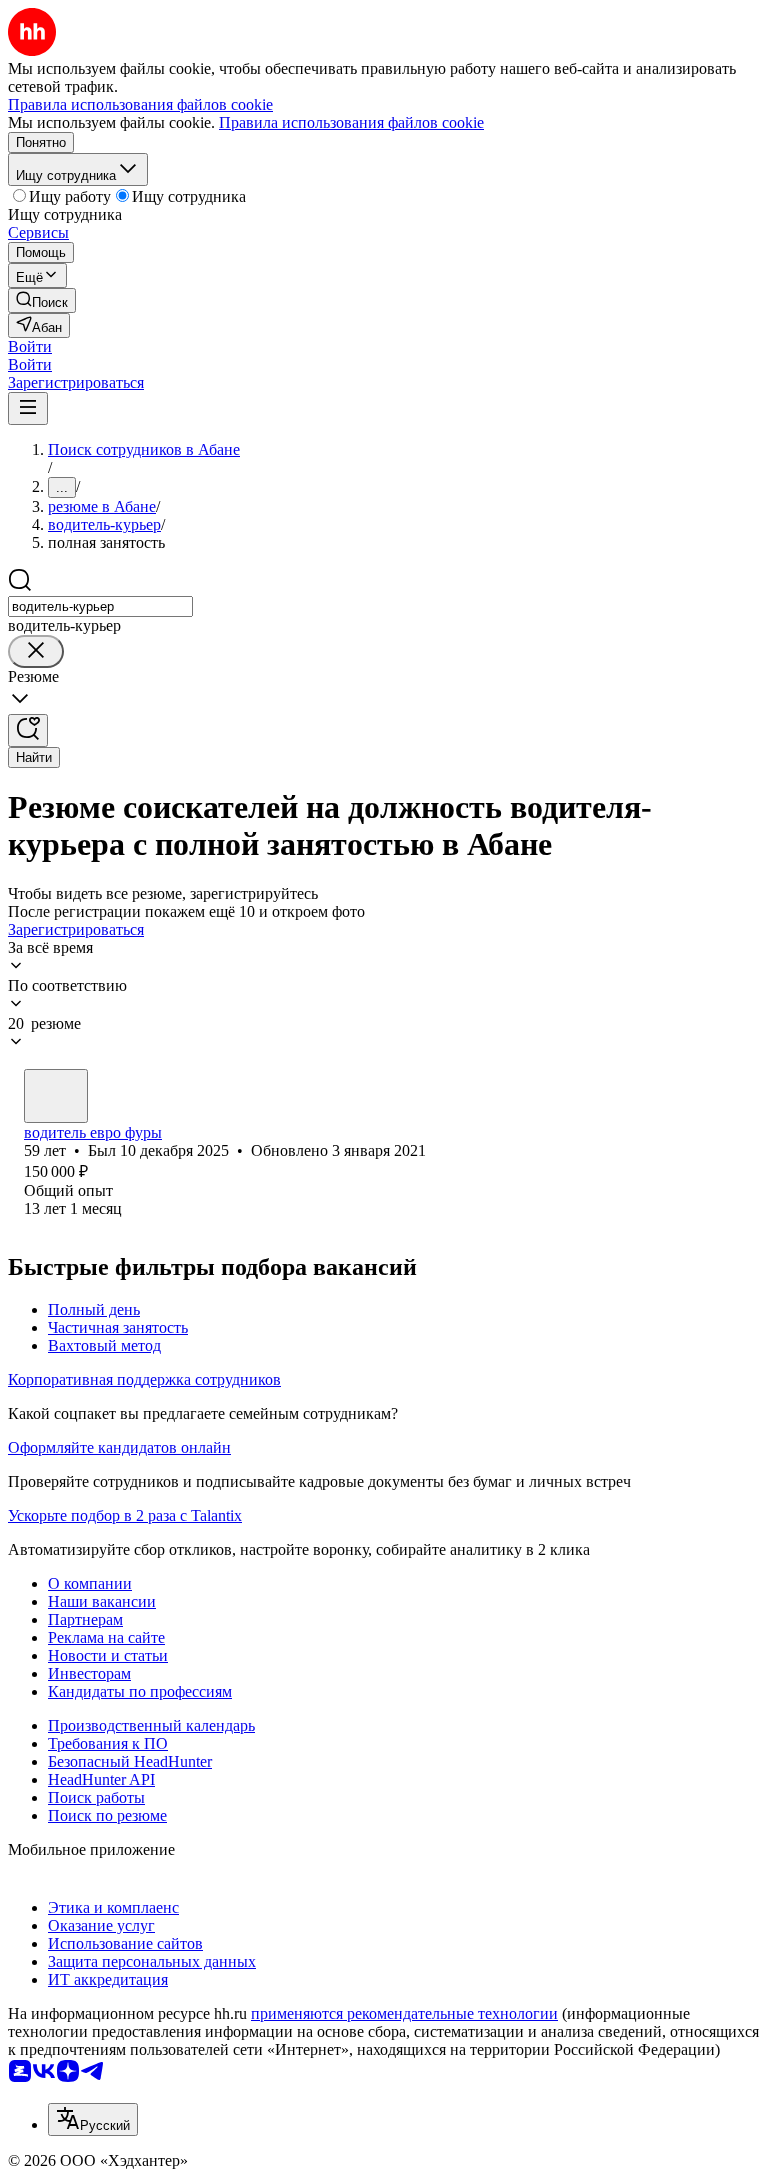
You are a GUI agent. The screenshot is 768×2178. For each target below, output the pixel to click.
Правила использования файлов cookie (351, 122)
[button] (30, 346)
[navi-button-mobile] (28, 408)
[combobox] (100, 606)
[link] (42, 300)
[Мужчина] (56, 1096)
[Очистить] (36, 651)
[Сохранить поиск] (28, 730)
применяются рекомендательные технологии (404, 2013)
